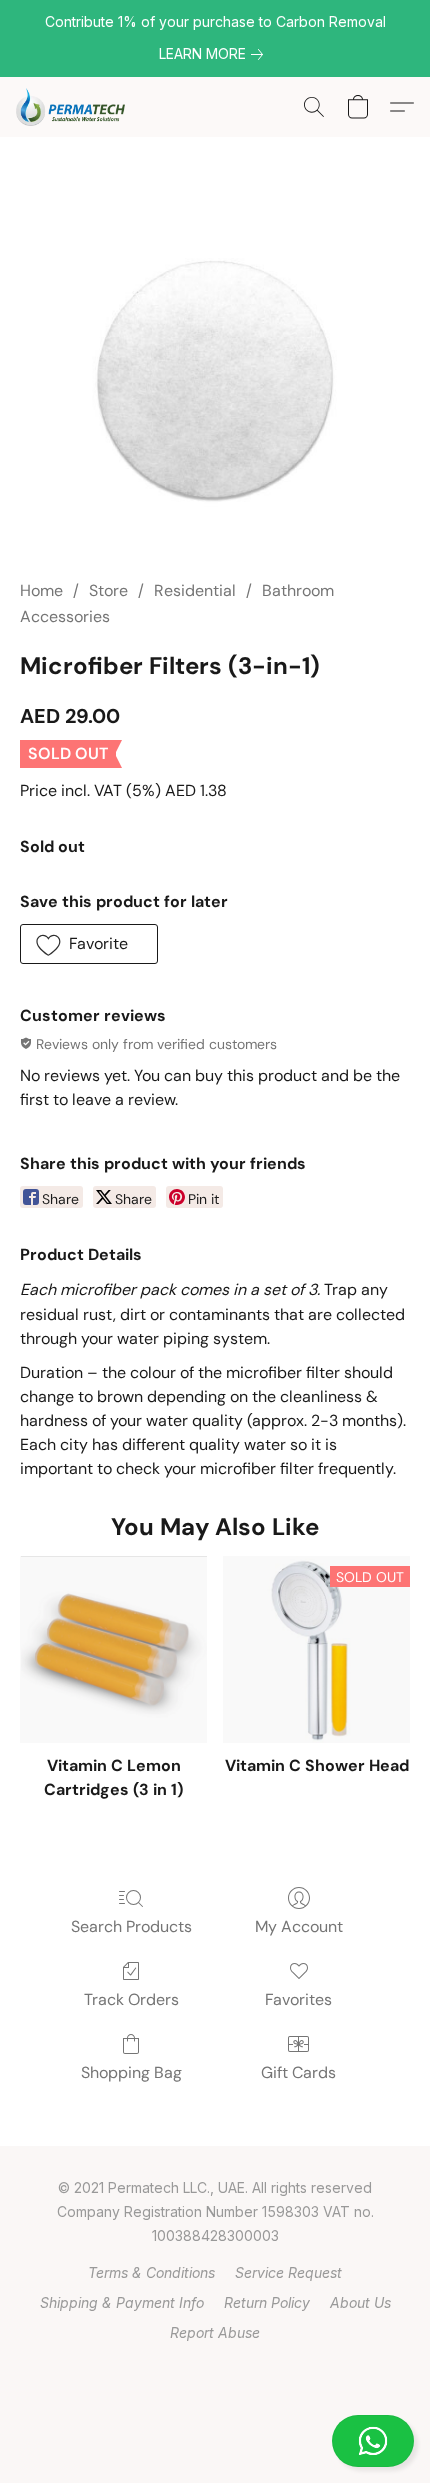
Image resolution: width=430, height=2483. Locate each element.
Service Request (288, 2272)
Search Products (131, 1926)
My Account (299, 1926)
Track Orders (131, 1999)
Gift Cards (298, 2072)
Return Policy (267, 2302)
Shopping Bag (131, 2072)
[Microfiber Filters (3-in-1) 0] (215, 381)
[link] (215, 54)
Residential (195, 590)
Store (108, 590)
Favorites (298, 1999)
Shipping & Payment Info (122, 2302)
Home (41, 590)
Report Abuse (215, 2332)
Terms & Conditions (151, 2272)
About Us (360, 2302)
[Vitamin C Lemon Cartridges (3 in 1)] (113, 1649)
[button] (215, 2441)
